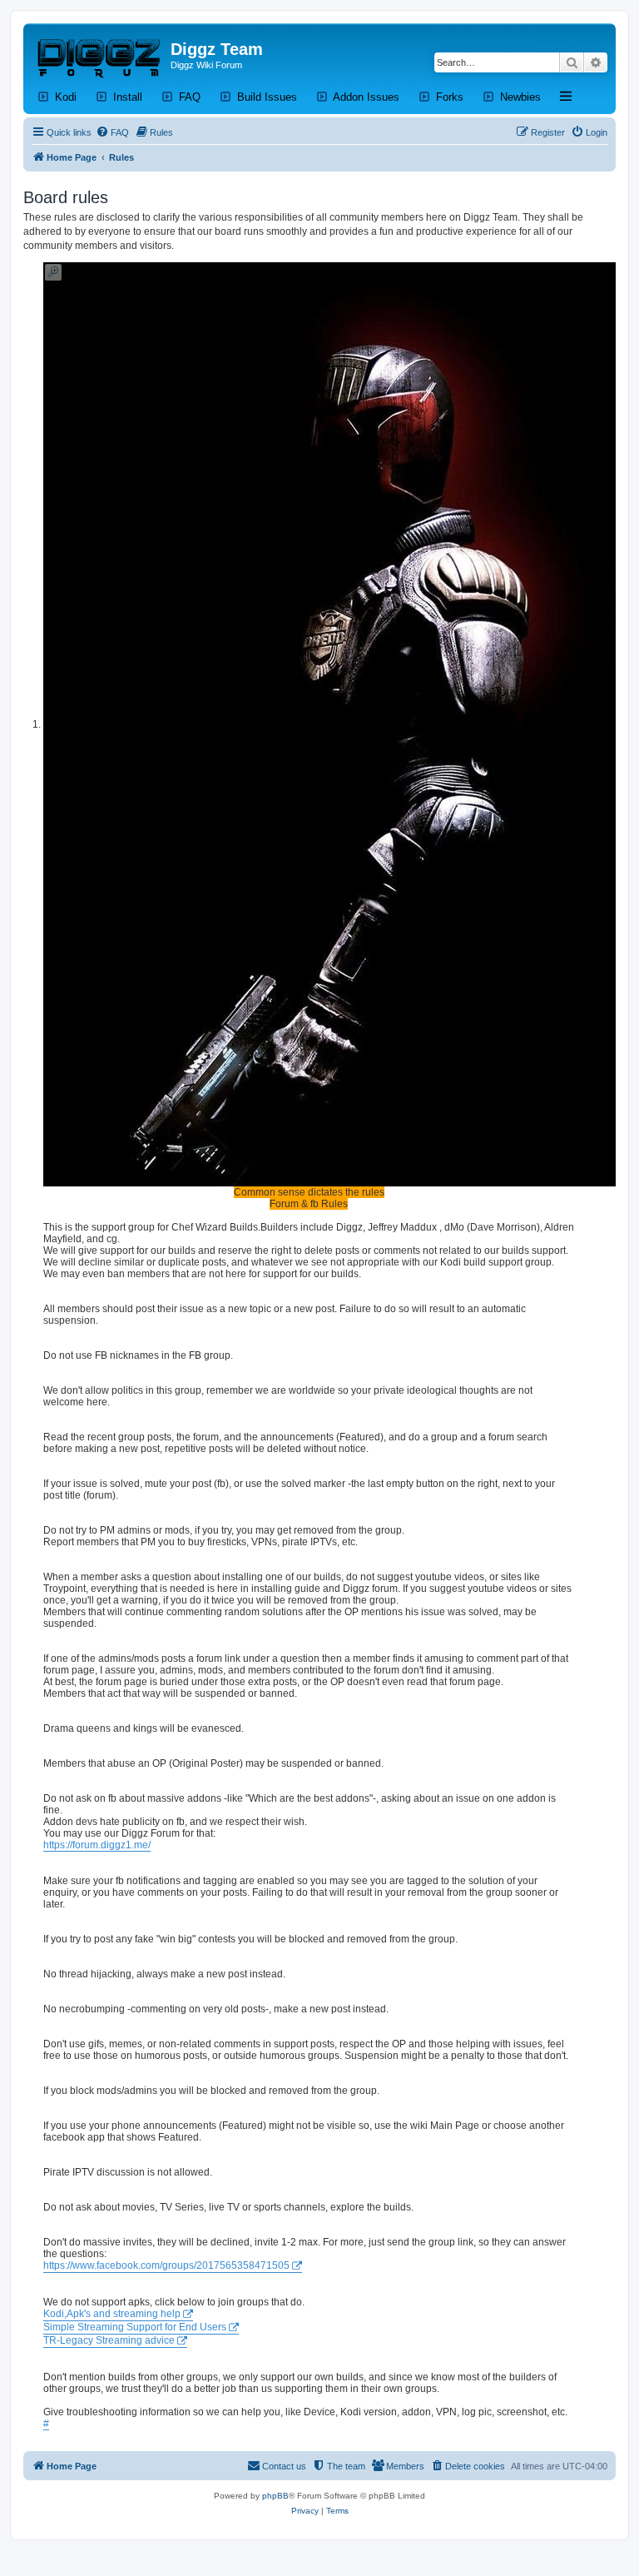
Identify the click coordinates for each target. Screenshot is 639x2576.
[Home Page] (99, 54)
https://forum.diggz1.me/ (97, 1845)
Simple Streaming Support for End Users (135, 2327)
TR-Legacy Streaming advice (109, 2340)
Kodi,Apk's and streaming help (112, 2314)
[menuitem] (112, 132)
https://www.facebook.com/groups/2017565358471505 (166, 2265)
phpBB (275, 2496)
